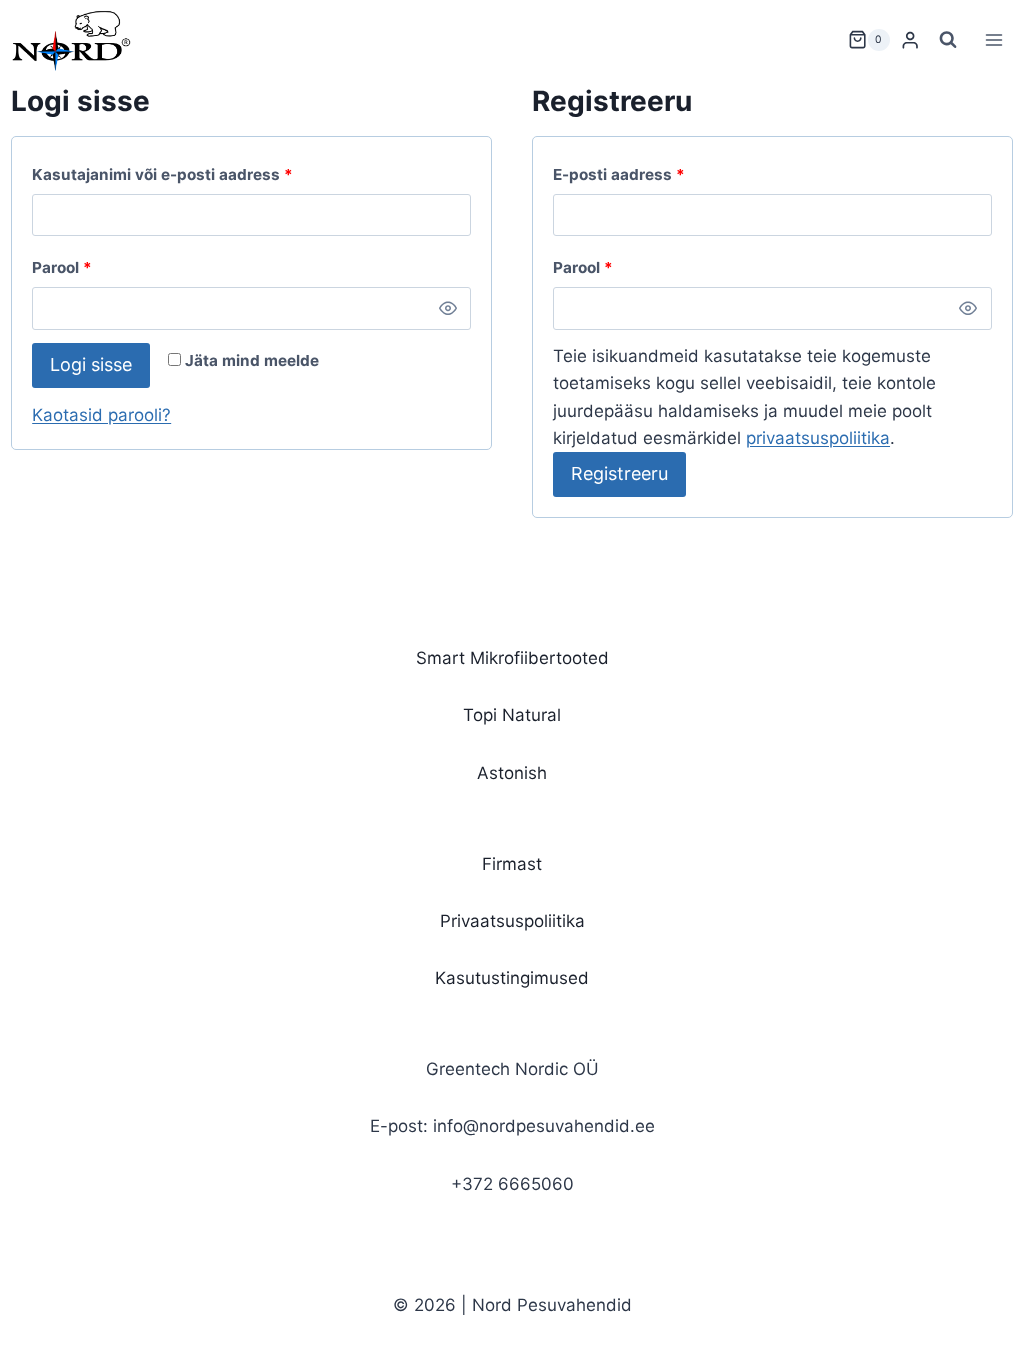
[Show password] (448, 308)
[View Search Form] (948, 40)
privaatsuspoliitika (818, 438)
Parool (89, 267)
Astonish (512, 773)
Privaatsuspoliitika (512, 921)
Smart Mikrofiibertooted (512, 658)
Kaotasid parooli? (101, 415)
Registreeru (619, 473)
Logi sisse (91, 364)
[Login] (910, 40)
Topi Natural (512, 715)
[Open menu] (994, 39)
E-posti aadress (646, 174)
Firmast (512, 864)
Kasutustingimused (512, 978)
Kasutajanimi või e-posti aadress (190, 174)
